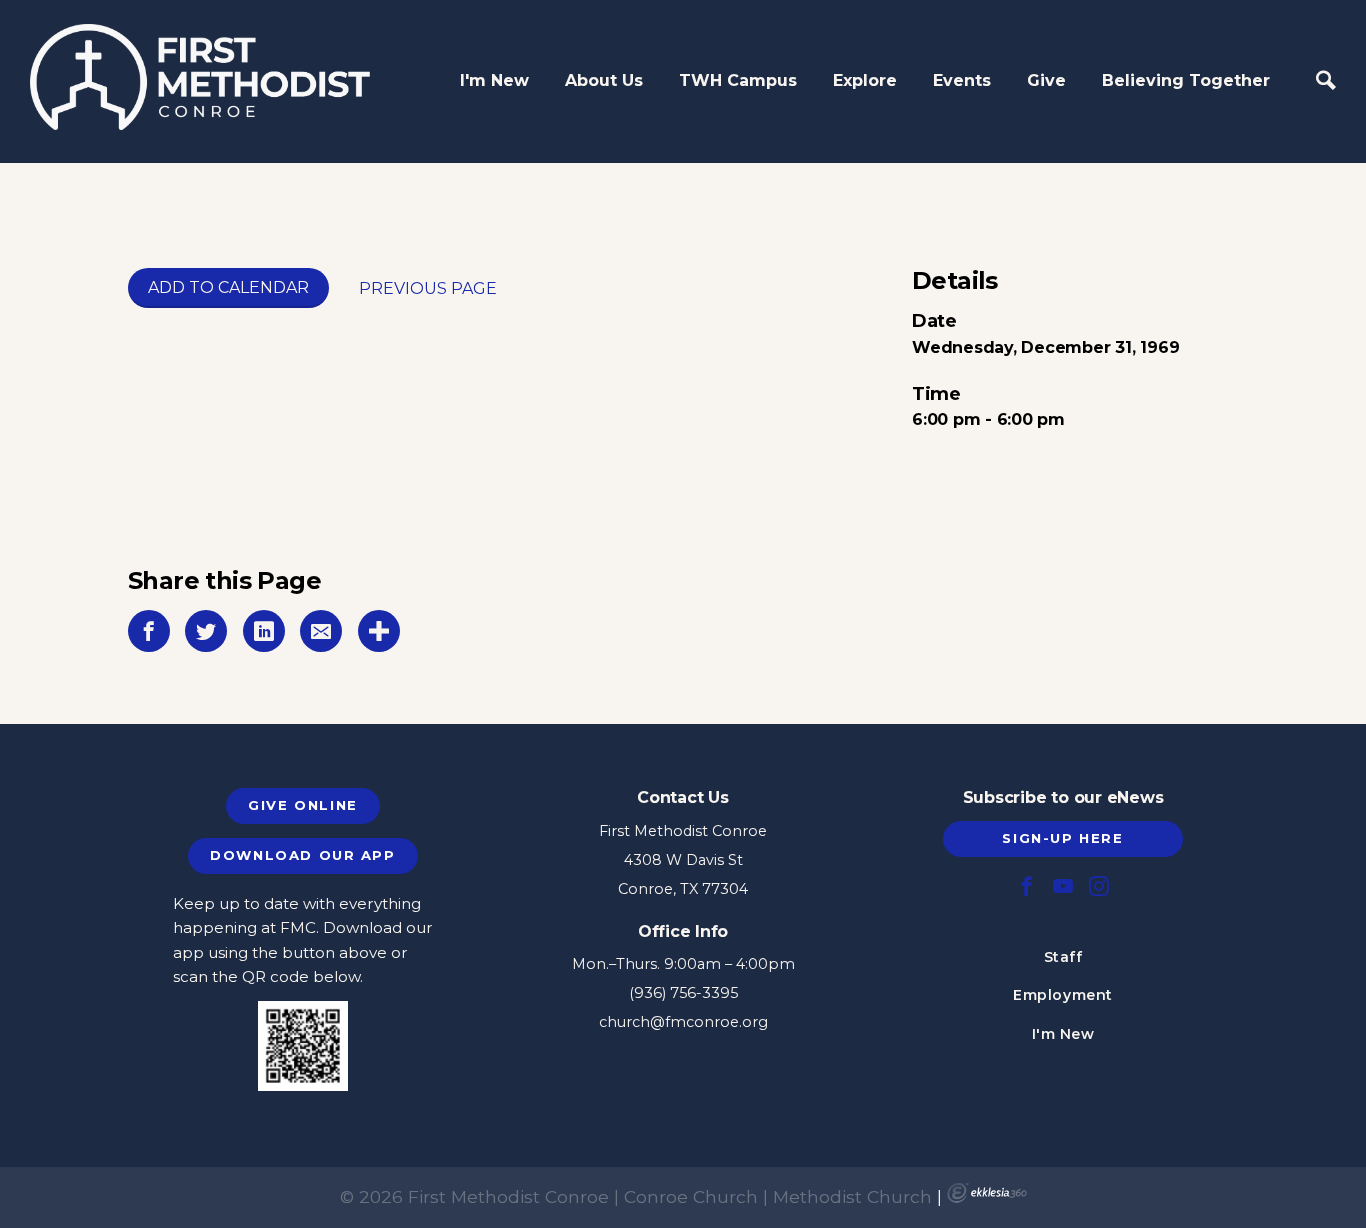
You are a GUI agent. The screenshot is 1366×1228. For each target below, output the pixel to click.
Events (962, 80)
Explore (865, 80)
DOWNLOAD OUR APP (302, 855)
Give (1046, 80)
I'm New (494, 80)
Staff (1063, 957)
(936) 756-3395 (683, 993)
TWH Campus (738, 80)
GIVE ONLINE (302, 805)
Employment (1063, 995)
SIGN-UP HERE (1062, 838)
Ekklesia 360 (987, 1193)
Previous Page (428, 288)
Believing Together (1186, 80)
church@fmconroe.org (683, 1022)
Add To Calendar (228, 287)
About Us (604, 80)
